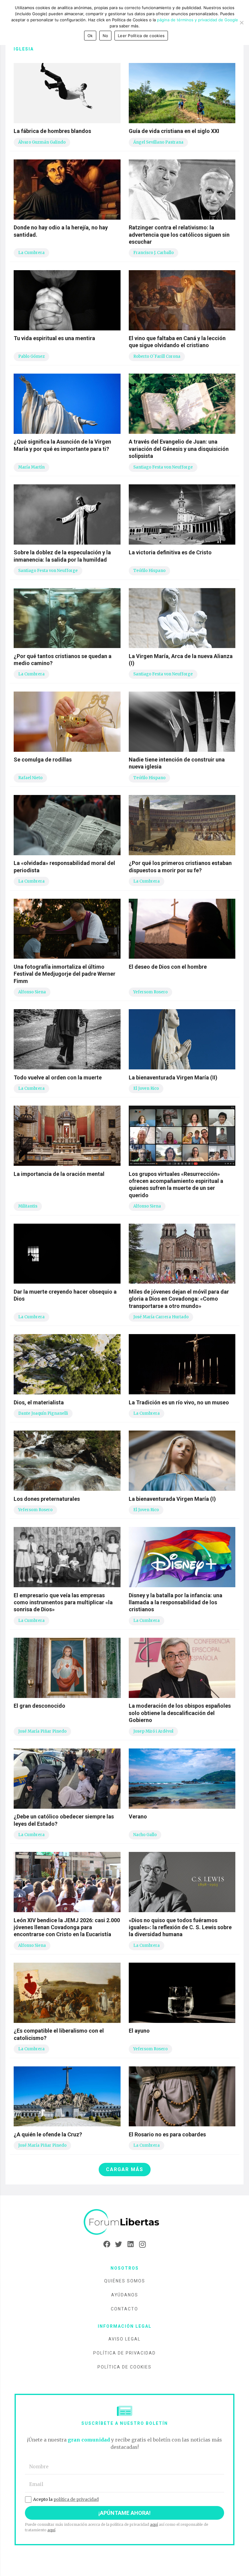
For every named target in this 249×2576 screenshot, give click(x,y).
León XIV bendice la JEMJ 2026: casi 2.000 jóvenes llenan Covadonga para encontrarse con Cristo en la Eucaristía (67, 1927)
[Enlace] (124, 2222)
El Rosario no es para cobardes (167, 2134)
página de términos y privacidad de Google (198, 20)
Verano (138, 1816)
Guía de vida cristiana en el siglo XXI (174, 131)
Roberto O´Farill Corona (157, 356)
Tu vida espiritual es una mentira (54, 338)
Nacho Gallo (145, 1835)
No (106, 36)
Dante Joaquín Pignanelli (43, 1413)
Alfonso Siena (32, 992)
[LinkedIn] (130, 2244)
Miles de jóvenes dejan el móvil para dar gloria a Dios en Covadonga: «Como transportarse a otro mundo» (179, 1299)
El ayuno (139, 2031)
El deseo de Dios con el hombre (168, 967)
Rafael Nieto (30, 778)
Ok (90, 36)
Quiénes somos (125, 2281)
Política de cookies (124, 2367)
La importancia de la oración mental (59, 1174)
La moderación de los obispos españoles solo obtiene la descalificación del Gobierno (180, 1713)
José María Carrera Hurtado (161, 1317)
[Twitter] (119, 2244)
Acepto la (66, 2499)
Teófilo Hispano (149, 571)
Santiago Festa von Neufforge (163, 467)
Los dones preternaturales (47, 1499)
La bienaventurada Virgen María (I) (172, 1499)
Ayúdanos (125, 2295)
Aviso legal (124, 2339)
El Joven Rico (146, 1088)
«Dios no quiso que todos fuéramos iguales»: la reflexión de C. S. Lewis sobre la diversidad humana (180, 1927)
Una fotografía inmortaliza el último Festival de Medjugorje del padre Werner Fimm (65, 974)
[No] (241, 23)
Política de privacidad (124, 2353)
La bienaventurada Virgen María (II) (173, 1077)
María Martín (31, 467)
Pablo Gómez (31, 356)
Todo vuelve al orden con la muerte (58, 1077)
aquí (154, 2524)
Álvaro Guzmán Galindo (42, 142)
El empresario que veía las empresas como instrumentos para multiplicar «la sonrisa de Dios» (63, 1602)
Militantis (28, 1206)
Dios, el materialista (39, 1402)
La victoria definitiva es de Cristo (170, 552)
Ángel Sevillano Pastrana (158, 142)
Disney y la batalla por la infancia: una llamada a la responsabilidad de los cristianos (176, 1602)
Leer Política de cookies (141, 36)
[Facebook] (107, 2244)
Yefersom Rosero (150, 992)
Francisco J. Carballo (153, 253)
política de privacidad (76, 2499)
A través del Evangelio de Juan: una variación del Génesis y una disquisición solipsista (179, 449)
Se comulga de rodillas (43, 760)
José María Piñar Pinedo (42, 1731)
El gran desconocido (39, 1706)
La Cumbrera (31, 253)
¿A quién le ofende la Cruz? (48, 2134)
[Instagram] (142, 2244)
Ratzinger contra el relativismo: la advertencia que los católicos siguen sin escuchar (179, 235)
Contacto (124, 2309)
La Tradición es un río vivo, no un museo (179, 1402)
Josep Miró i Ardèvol (153, 1731)
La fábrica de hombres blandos (52, 131)
